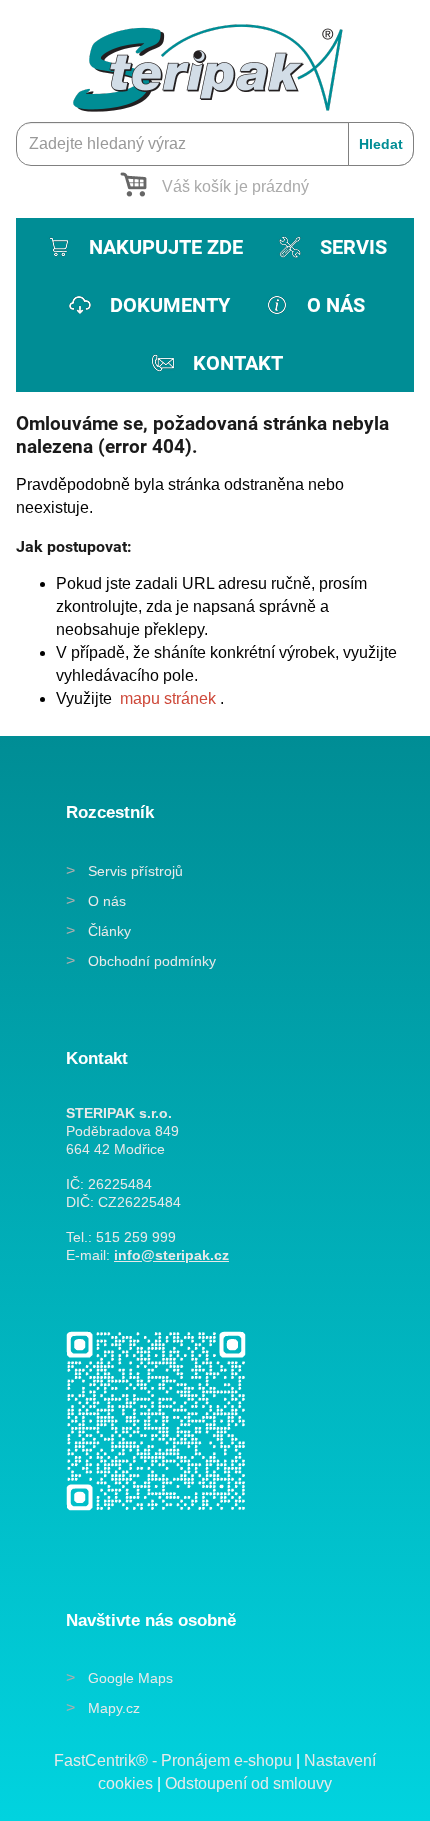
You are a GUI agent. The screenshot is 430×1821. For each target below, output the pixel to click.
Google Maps (130, 1678)
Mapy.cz (114, 1708)
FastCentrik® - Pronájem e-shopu (173, 1760)
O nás (107, 901)
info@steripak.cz (171, 1255)
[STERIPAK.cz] (215, 57)
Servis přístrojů (135, 871)
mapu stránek (168, 698)
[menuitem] (143, 247)
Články (109, 931)
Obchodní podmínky (152, 961)
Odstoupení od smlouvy (248, 1783)
